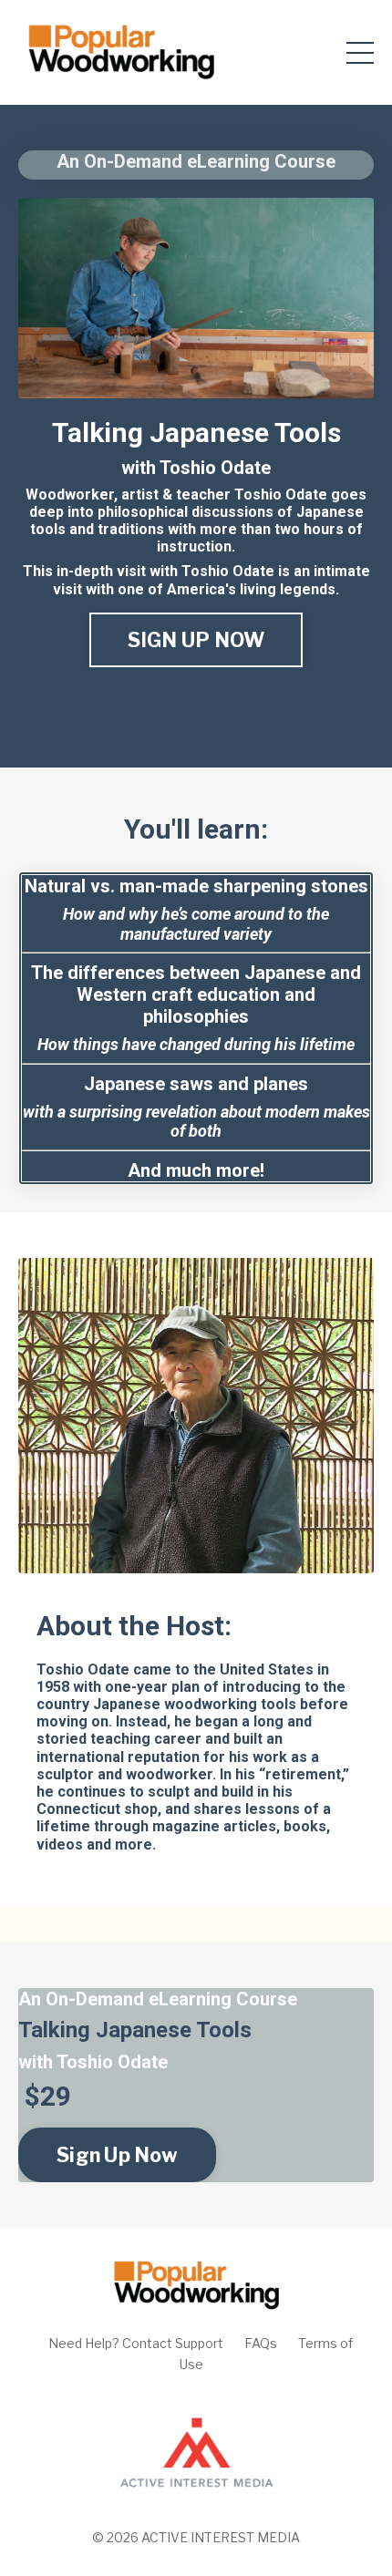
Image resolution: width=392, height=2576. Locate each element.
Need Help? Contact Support (136, 2343)
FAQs (261, 2343)
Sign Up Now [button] (117, 2155)
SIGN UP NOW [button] (196, 640)
